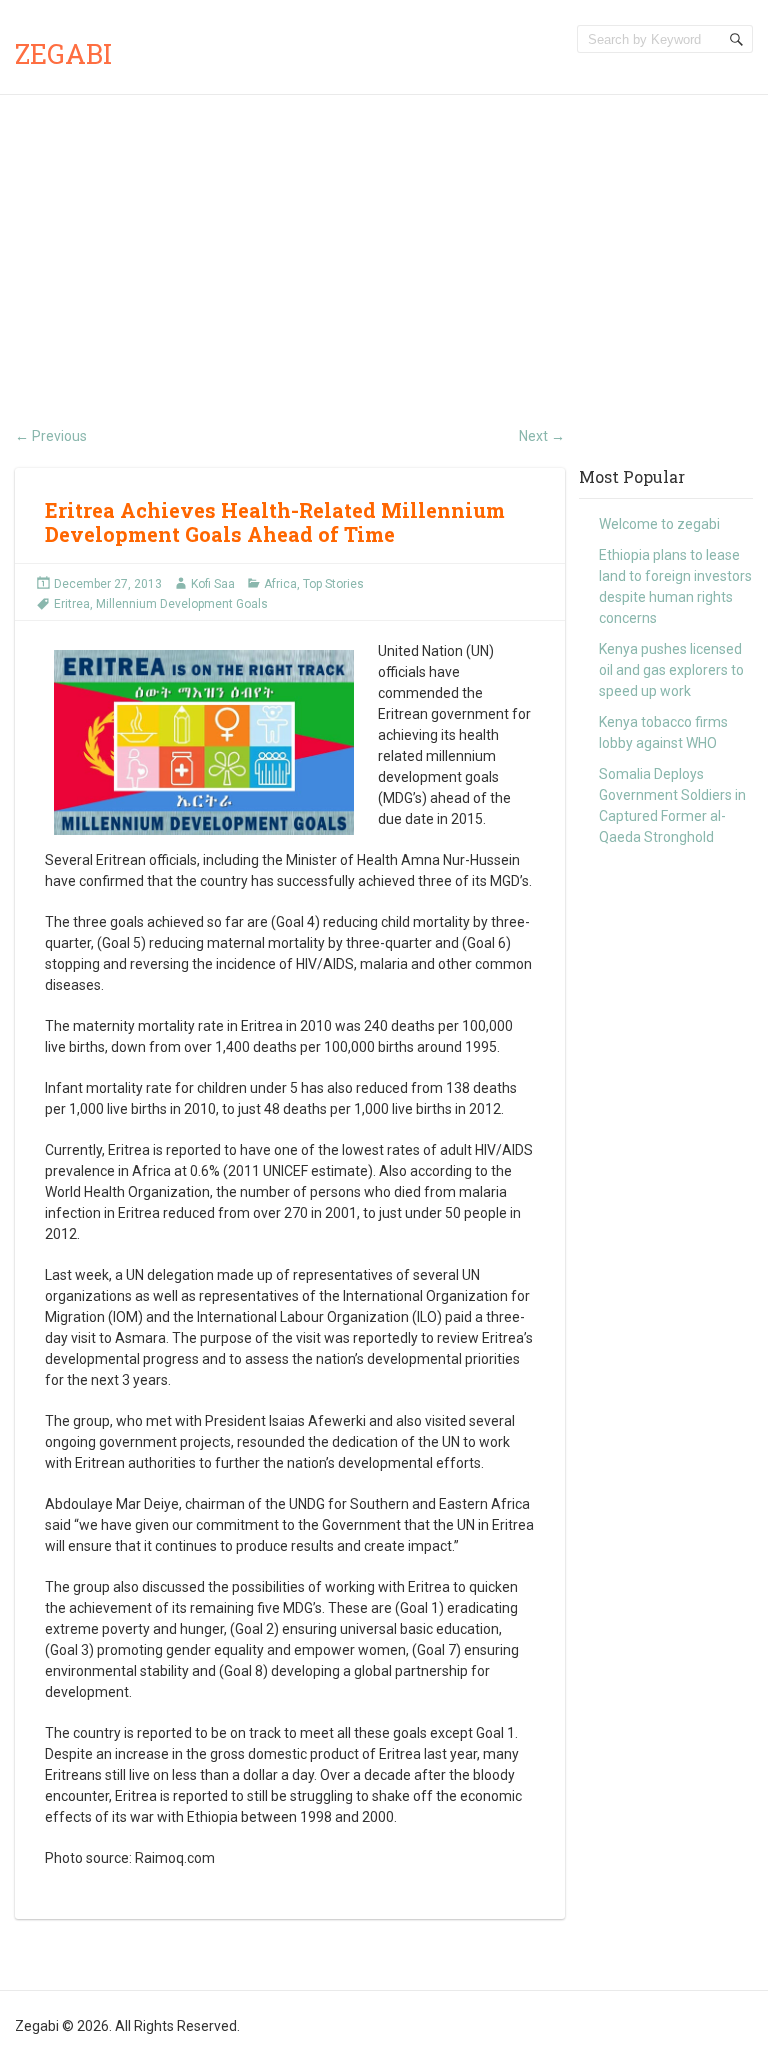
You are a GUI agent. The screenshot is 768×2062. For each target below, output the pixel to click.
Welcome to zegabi (659, 524)
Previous (51, 436)
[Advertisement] (384, 245)
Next (542, 436)
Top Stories (333, 584)
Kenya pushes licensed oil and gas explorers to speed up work (671, 670)
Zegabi (63, 53)
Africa (280, 584)
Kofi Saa (213, 584)
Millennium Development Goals (182, 604)
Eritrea (72, 604)
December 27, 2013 (108, 584)
